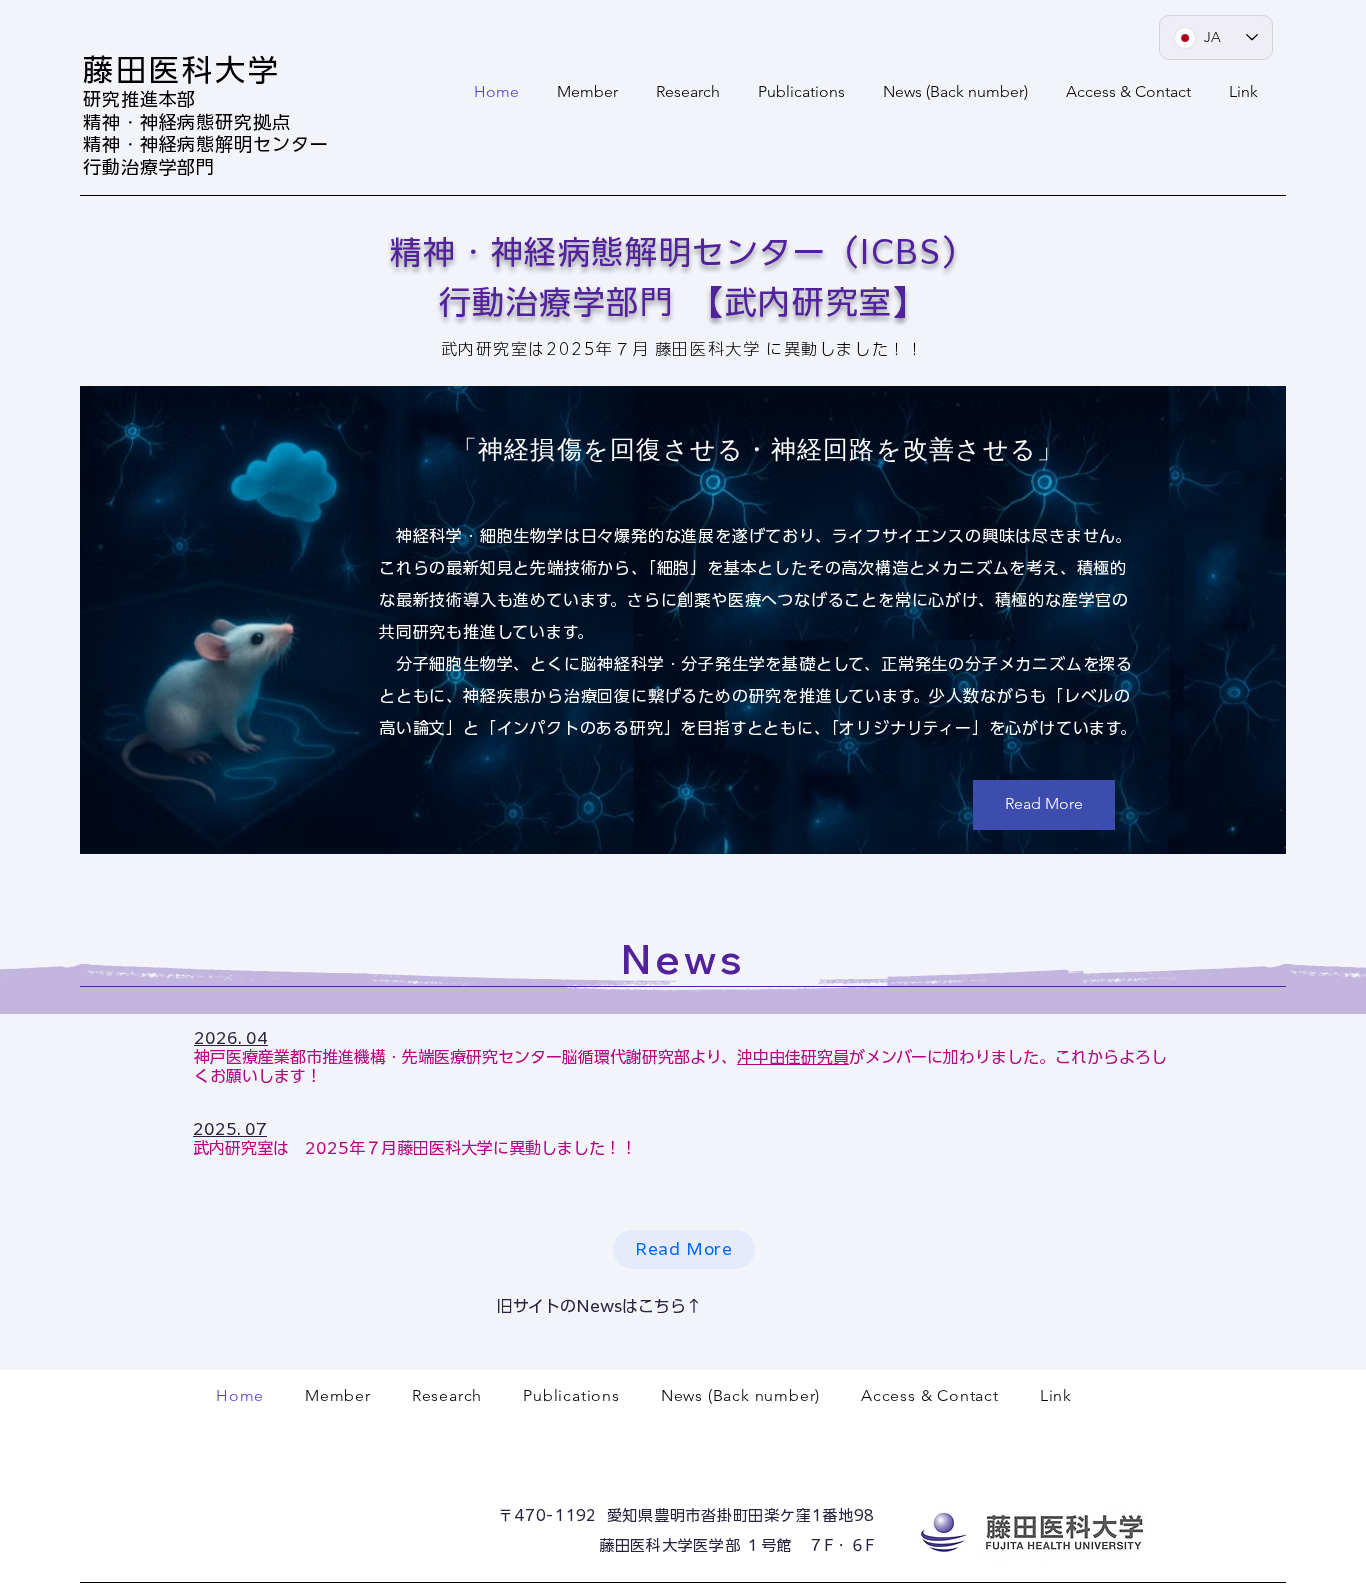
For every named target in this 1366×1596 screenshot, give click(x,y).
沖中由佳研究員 (793, 1057)
